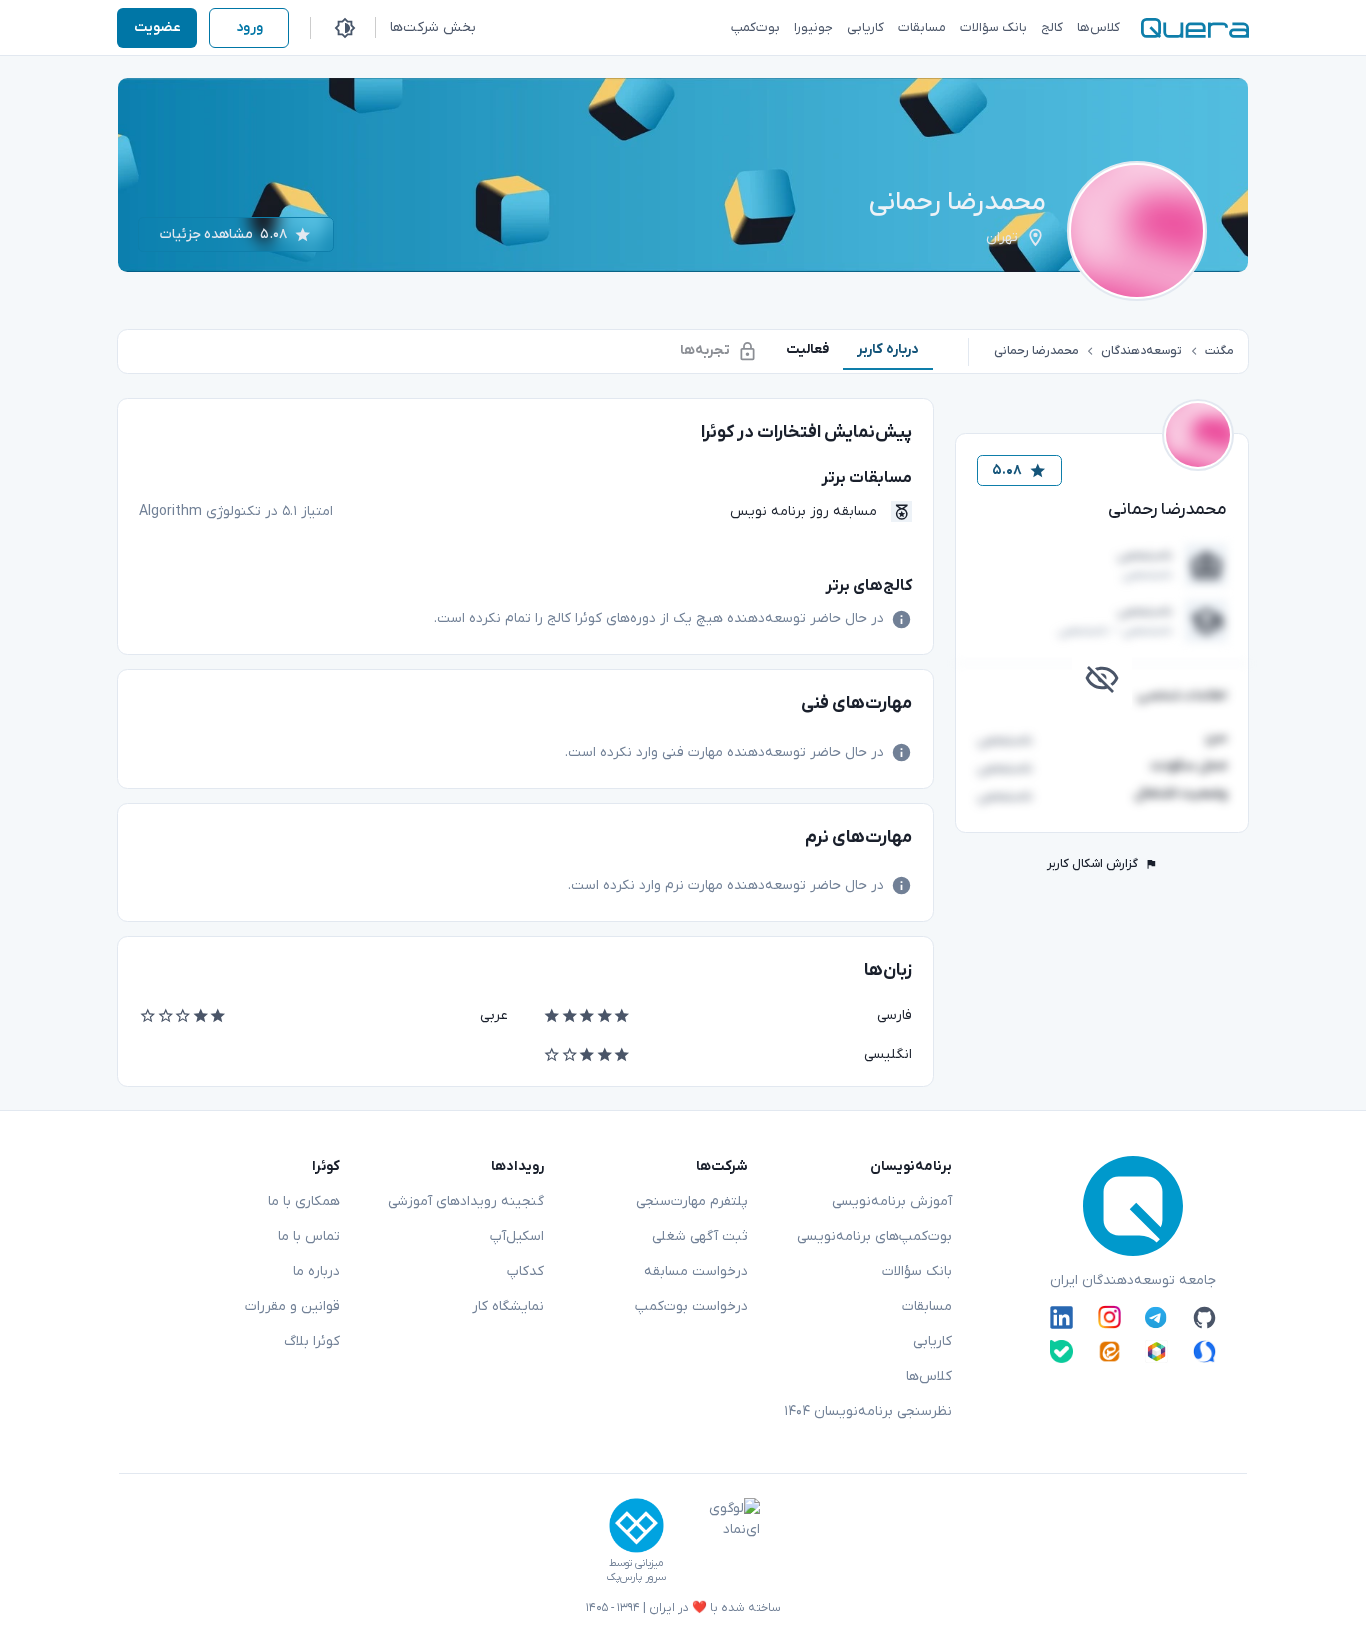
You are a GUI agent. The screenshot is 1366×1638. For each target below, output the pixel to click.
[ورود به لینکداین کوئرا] (1061, 1317)
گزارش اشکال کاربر (1092, 864)
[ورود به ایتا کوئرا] (1109, 1351)
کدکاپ (525, 1271)
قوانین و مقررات (292, 1306)
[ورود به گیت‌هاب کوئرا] (1204, 1317)
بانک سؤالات (917, 1271)
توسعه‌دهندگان (1141, 351)
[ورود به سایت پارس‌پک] (636, 1525)
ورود (249, 27)
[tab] (888, 349)
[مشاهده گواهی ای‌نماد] (720, 1541)
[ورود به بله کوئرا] (1061, 1351)
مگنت (1219, 351)
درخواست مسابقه (696, 1271)
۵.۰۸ (1007, 470)
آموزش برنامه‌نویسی (892, 1201)
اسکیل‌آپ (517, 1236)
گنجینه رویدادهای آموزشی (466, 1201)
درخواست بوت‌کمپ (691, 1306)
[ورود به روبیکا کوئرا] (1156, 1351)
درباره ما (316, 1271)
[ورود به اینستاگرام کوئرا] (1109, 1317)
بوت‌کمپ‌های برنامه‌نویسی (874, 1236)
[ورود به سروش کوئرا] (1204, 1351)
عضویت (157, 27)
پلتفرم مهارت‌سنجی (692, 1201)
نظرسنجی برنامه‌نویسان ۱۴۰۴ (868, 1411)
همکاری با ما (304, 1201)
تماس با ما (309, 1236)
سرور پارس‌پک (636, 1577)
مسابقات (927, 1306)
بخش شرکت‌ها (433, 27)
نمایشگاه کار (508, 1306)
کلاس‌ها (929, 1376)
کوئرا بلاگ (312, 1341)
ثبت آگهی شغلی (700, 1236)
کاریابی (932, 1341)
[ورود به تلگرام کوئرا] (1156, 1317)
